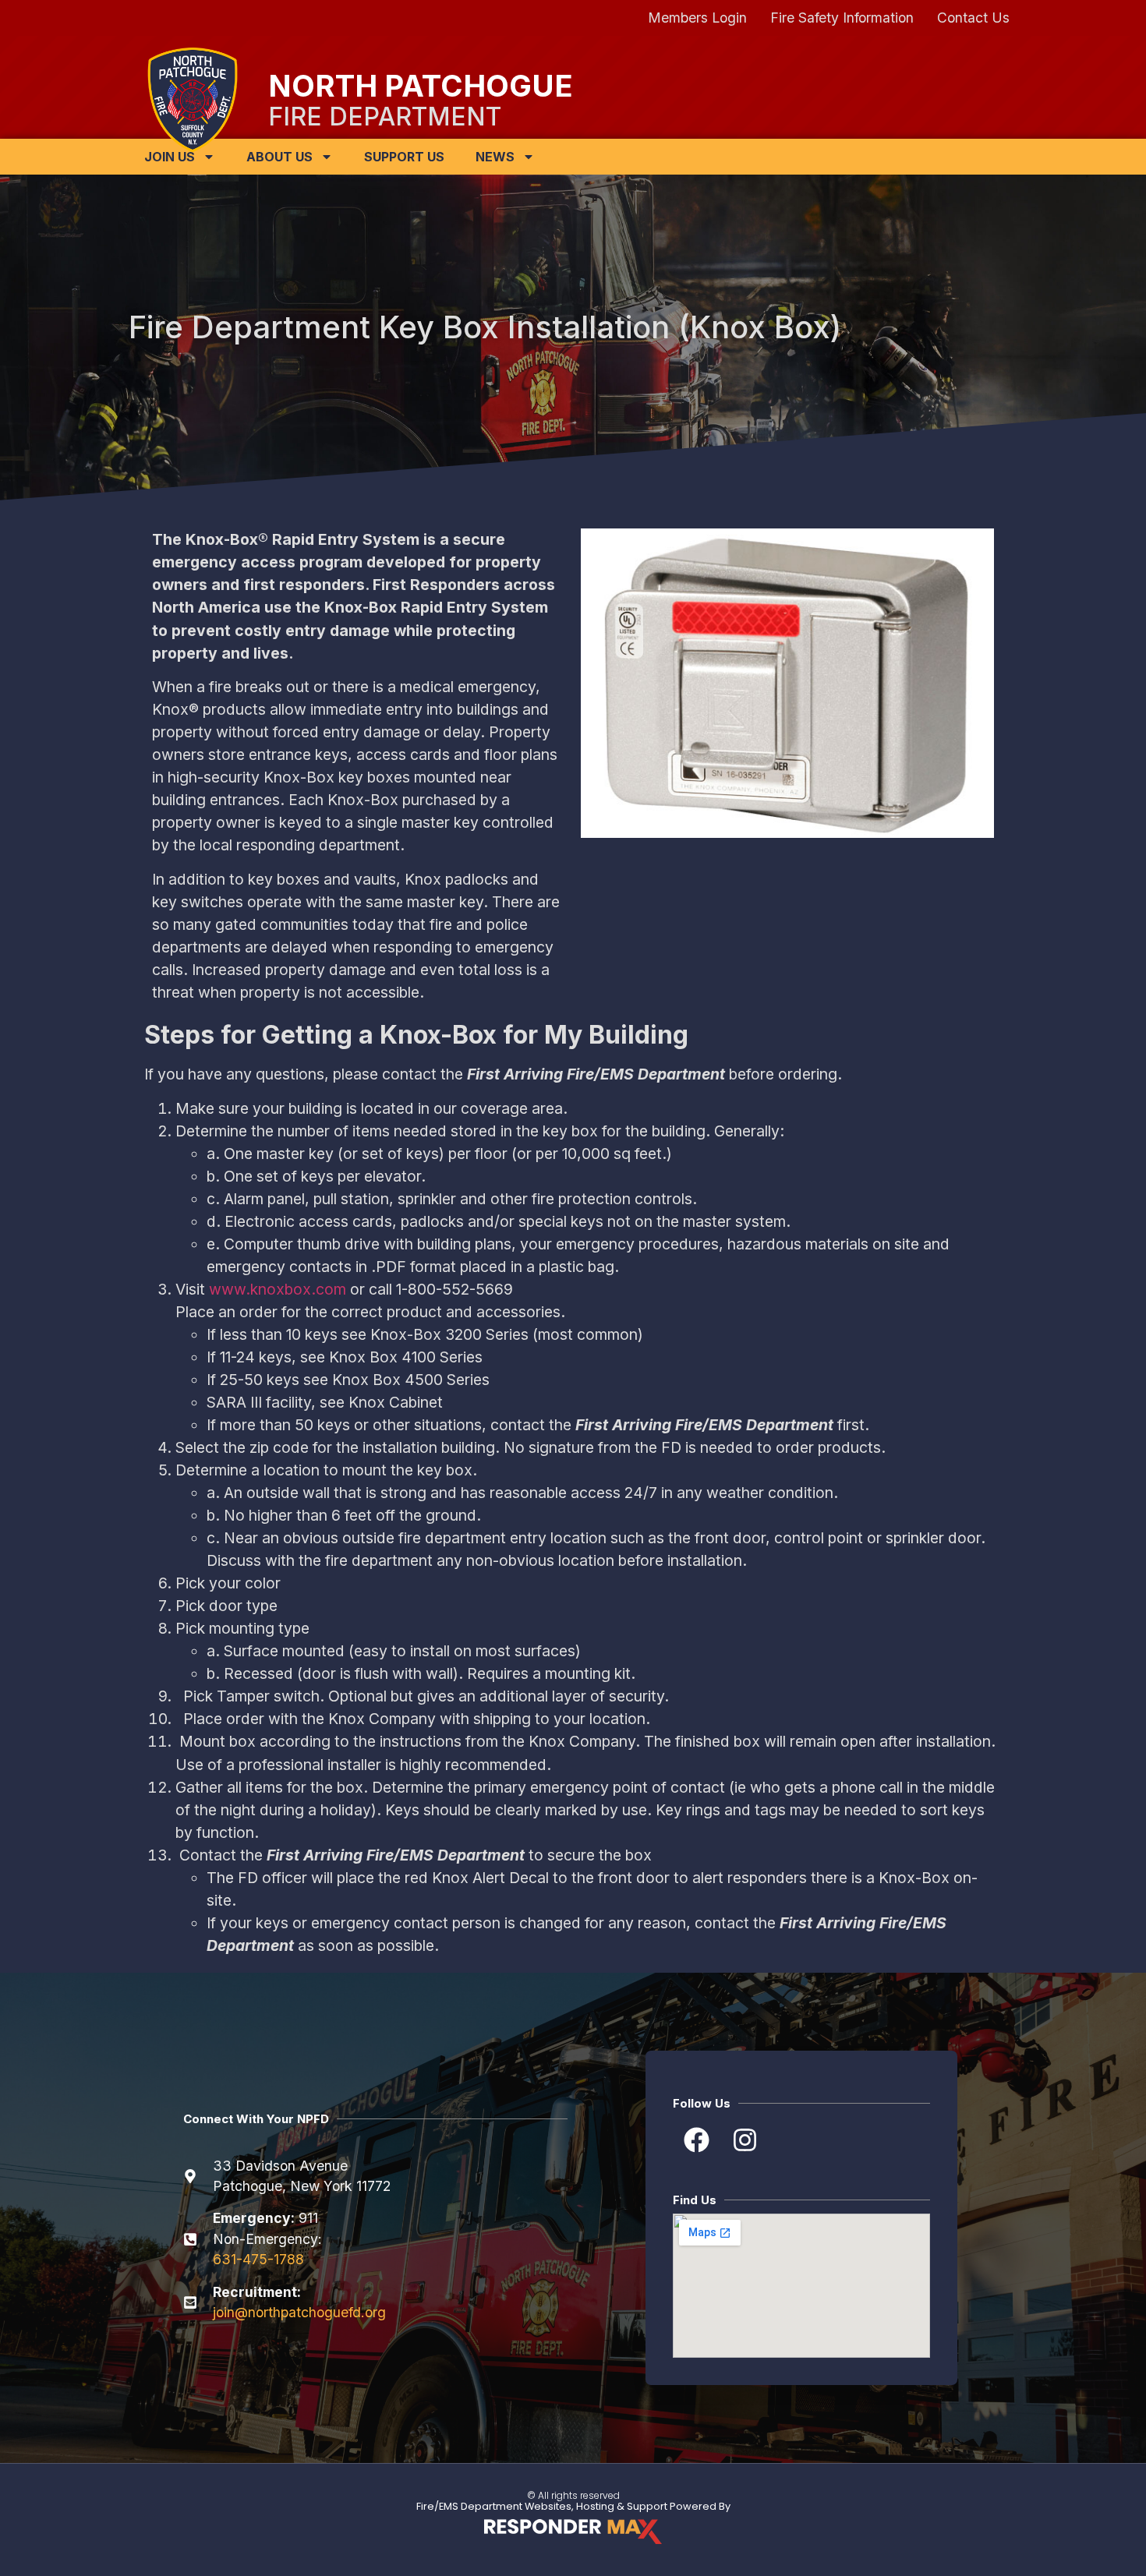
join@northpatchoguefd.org (299, 2312)
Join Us (170, 157)
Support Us (404, 157)
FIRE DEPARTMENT (385, 117)
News (495, 157)
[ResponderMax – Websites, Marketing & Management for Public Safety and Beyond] (573, 2532)
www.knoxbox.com (278, 1289)
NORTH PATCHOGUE (421, 86)
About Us (279, 157)
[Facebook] (696, 2140)
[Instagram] (745, 2140)
